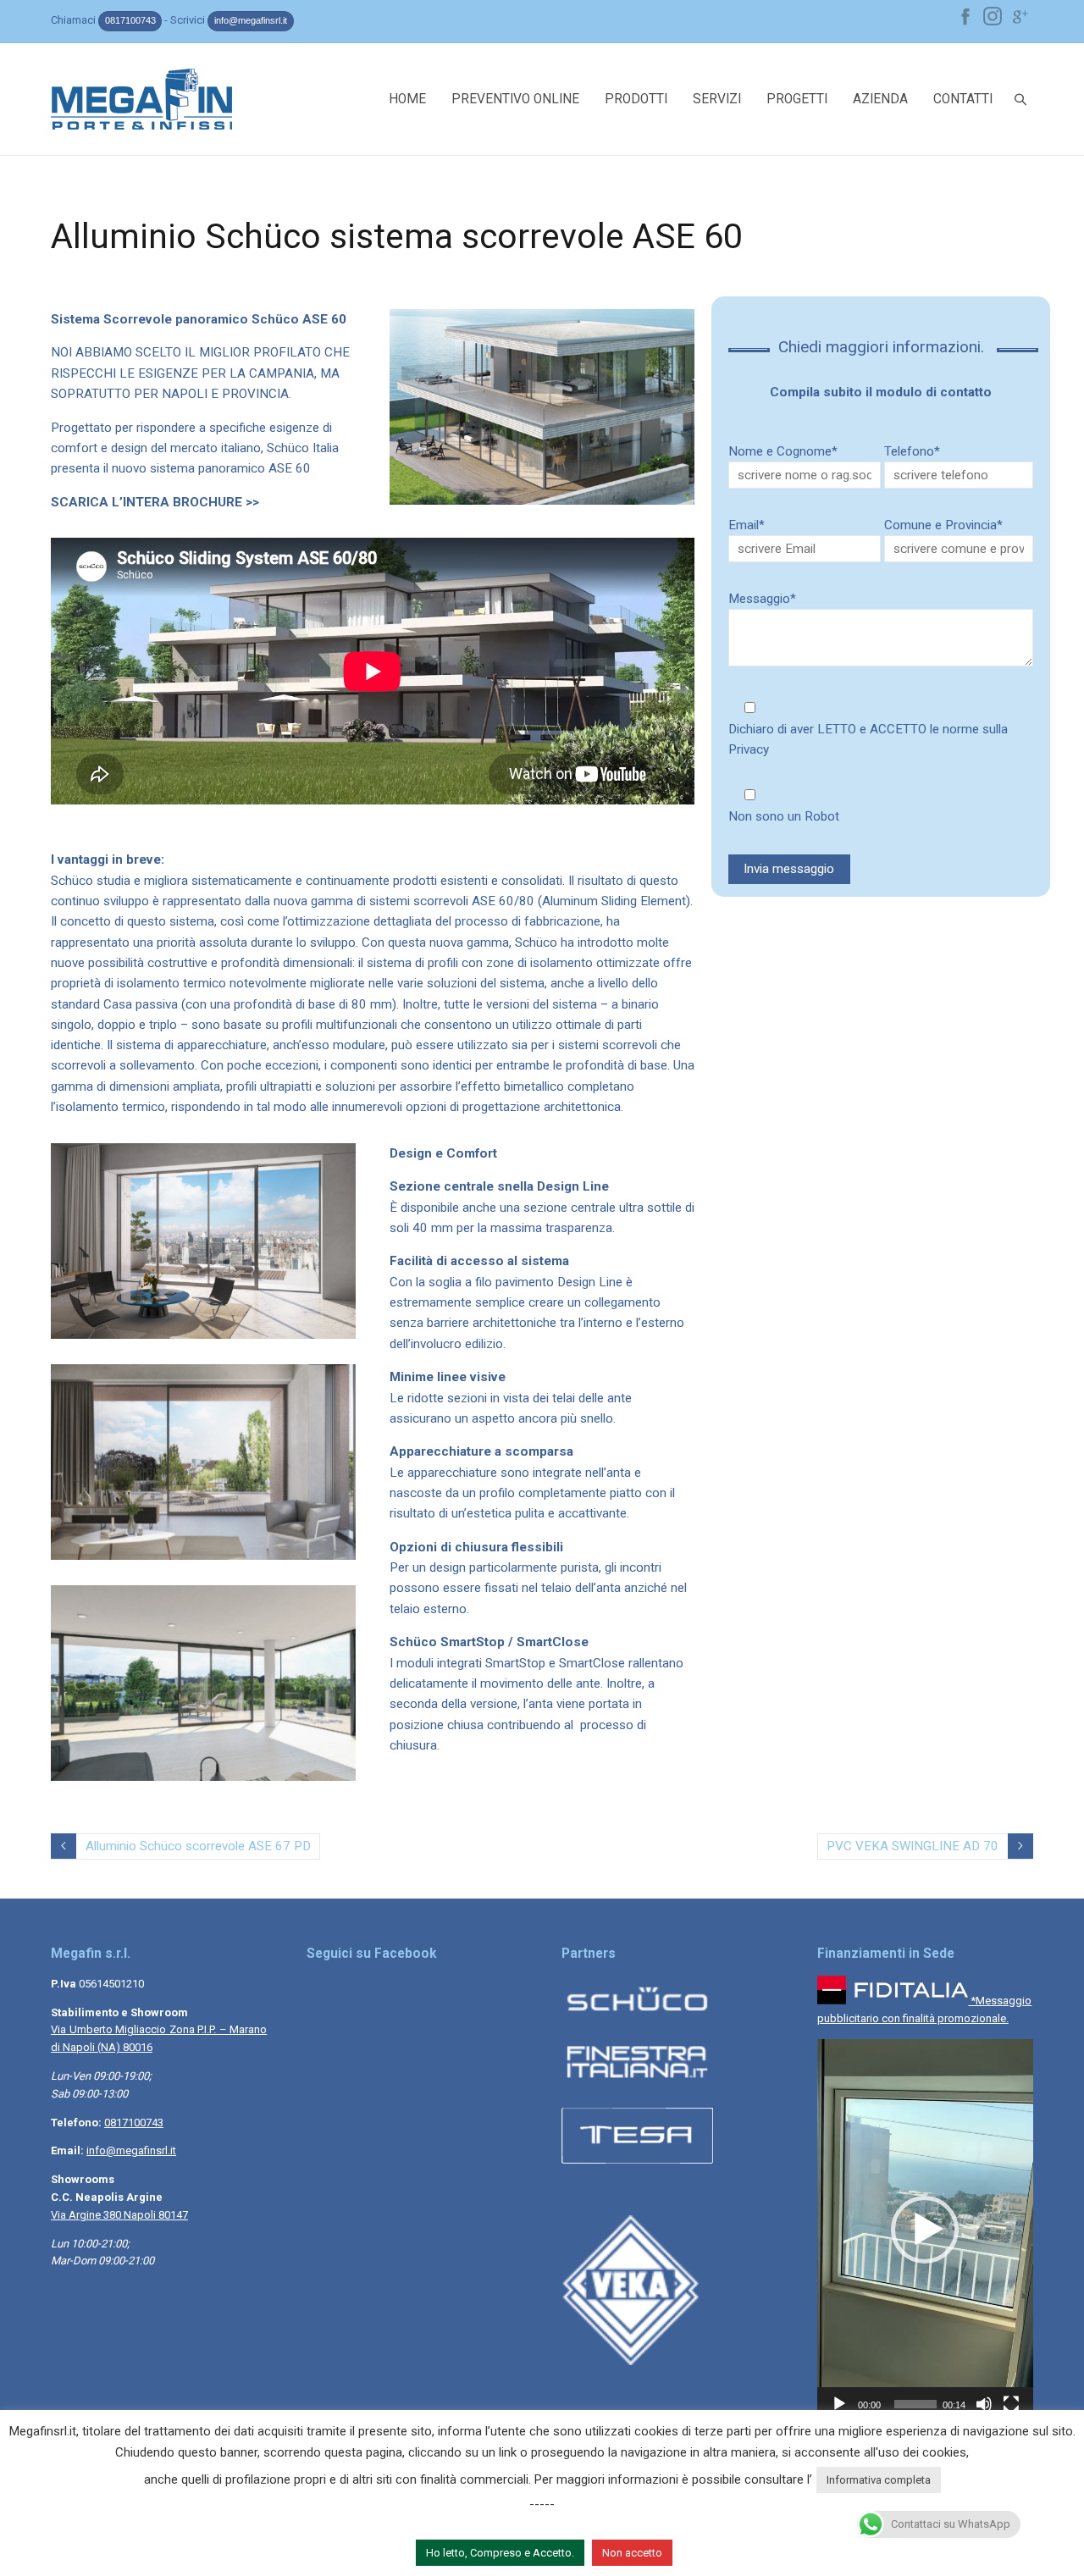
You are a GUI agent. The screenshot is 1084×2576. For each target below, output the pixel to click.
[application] (925, 2230)
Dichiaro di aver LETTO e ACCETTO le (868, 739)
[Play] (839, 2404)
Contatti (963, 99)
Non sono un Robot (784, 816)
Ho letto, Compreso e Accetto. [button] (500, 2553)
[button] (925, 2230)
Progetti (797, 99)
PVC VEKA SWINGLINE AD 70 (913, 1846)
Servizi (717, 99)
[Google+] (1020, 16)
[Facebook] (965, 16)
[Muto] (984, 2404)
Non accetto (632, 2553)
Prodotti (636, 99)
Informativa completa (879, 2480)
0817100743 (130, 20)
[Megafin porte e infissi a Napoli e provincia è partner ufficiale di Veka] (637, 2361)
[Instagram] (993, 16)
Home (407, 99)
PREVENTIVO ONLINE (515, 99)
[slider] (915, 2404)
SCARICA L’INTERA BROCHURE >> (155, 502)
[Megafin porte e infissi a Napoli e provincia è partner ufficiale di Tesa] (637, 2167)
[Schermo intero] (1011, 2404)
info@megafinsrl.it (251, 20)
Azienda (880, 99)
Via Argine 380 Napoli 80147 (119, 2215)
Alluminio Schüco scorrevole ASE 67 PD (198, 1846)
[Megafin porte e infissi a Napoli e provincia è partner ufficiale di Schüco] (637, 2018)
